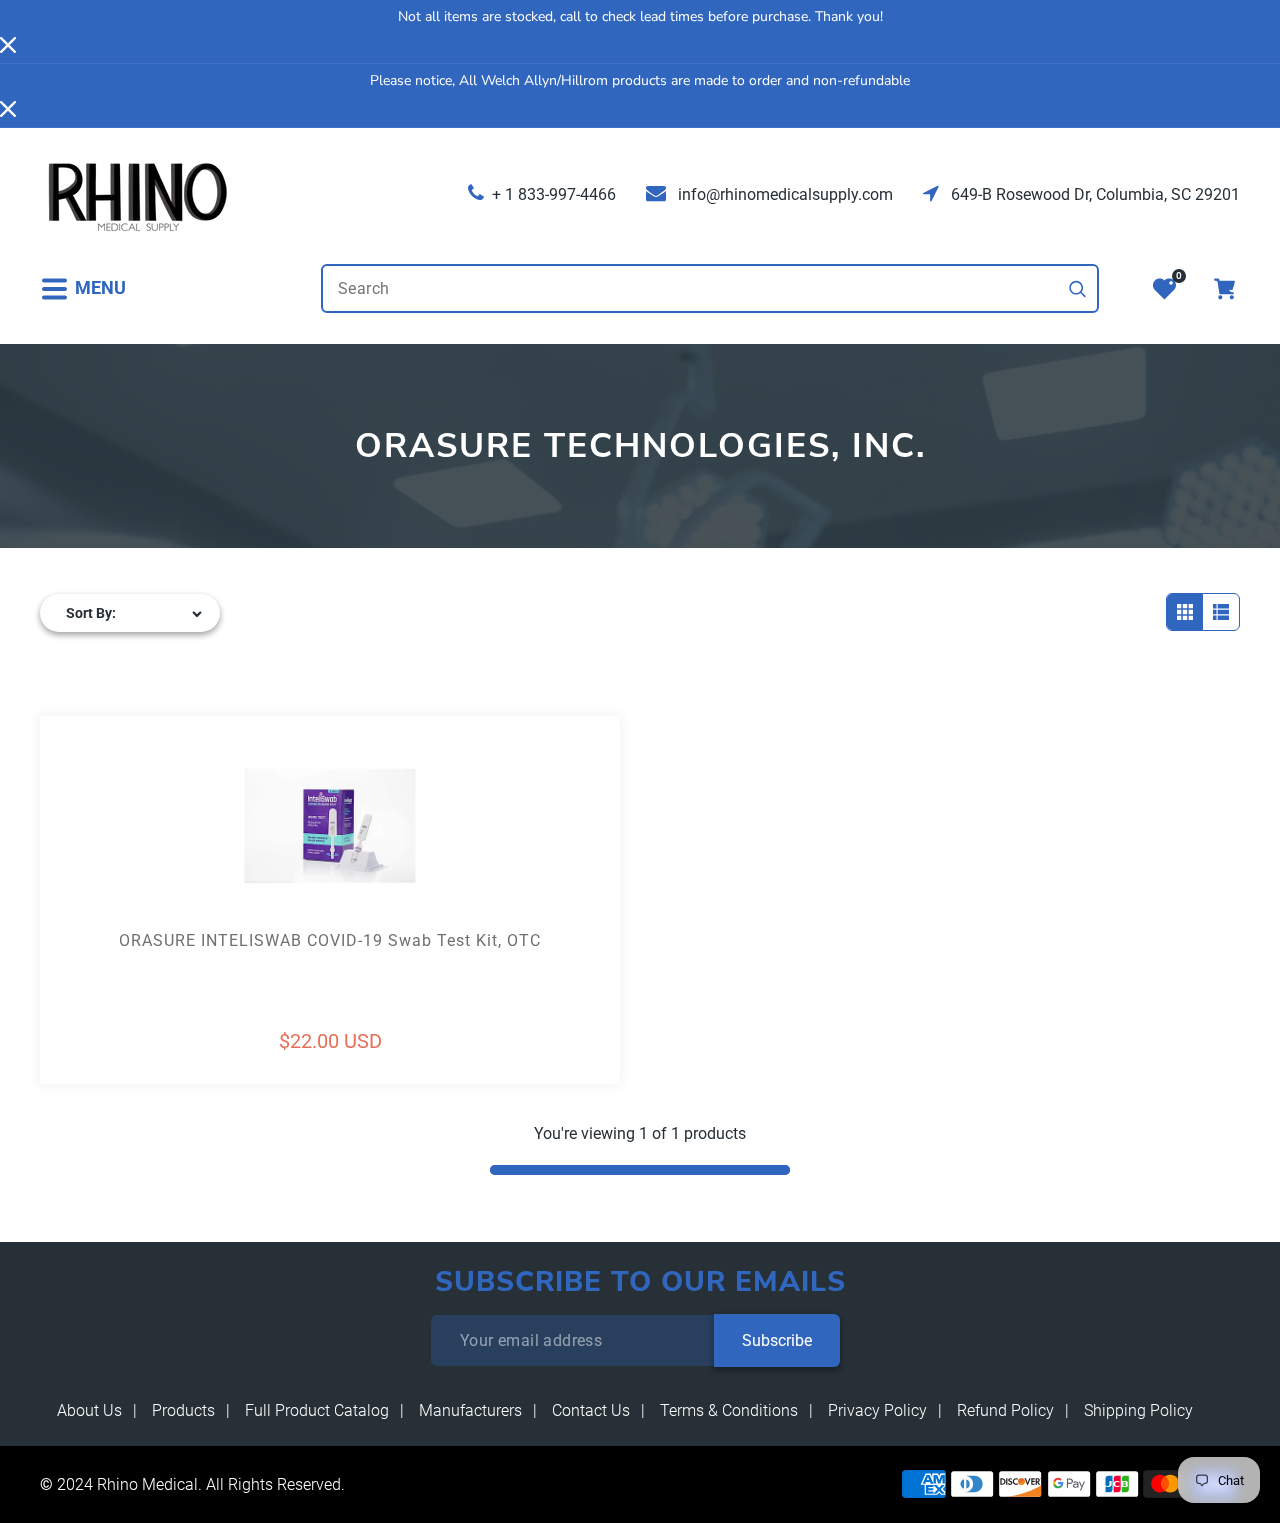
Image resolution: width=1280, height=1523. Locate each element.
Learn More (185, 862)
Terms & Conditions (729, 1410)
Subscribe (777, 1340)
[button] (83, 288)
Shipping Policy (1138, 1410)
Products (183, 1410)
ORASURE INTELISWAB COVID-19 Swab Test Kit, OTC (330, 940)
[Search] (1078, 289)
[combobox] (710, 288)
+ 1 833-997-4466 (554, 194)
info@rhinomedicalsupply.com (783, 194)
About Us (89, 1410)
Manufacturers (470, 1410)
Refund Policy (1005, 1410)
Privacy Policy (877, 1410)
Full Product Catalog (317, 1410)
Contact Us (591, 1410)
